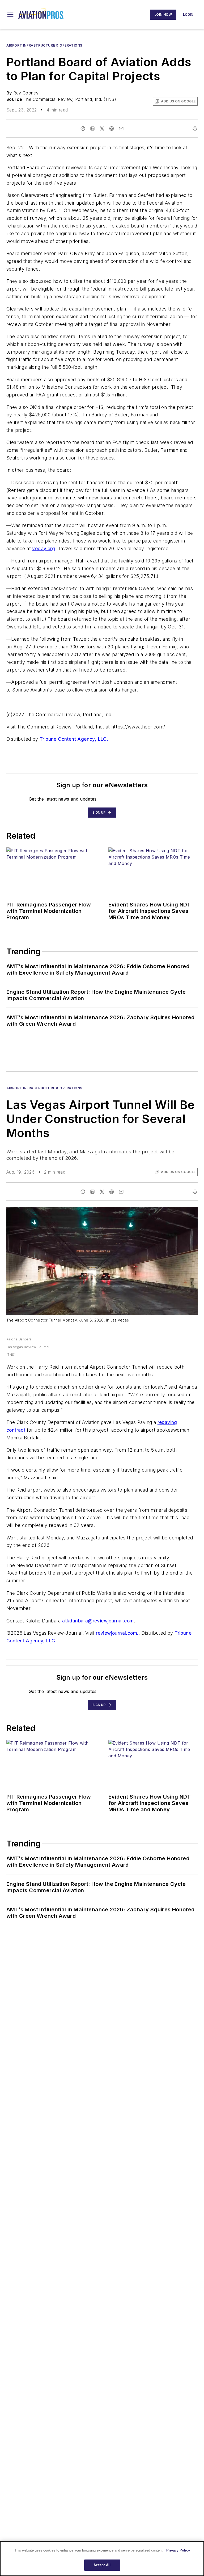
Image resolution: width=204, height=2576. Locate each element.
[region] (102, 2559)
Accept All (102, 2565)
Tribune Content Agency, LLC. (74, 739)
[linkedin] (92, 129)
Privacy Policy (178, 2550)
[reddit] (112, 129)
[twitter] (102, 129)
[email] (121, 129)
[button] (10, 15)
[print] (195, 129)
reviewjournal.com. (117, 1633)
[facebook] (83, 129)
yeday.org (44, 548)
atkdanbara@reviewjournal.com (98, 1621)
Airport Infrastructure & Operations (44, 45)
